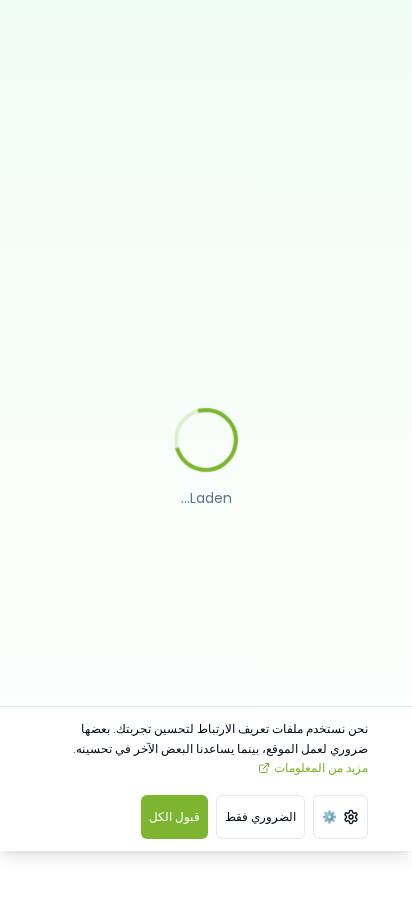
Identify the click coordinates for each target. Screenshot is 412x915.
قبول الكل (174, 816)
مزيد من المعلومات (321, 767)
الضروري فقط (260, 816)
